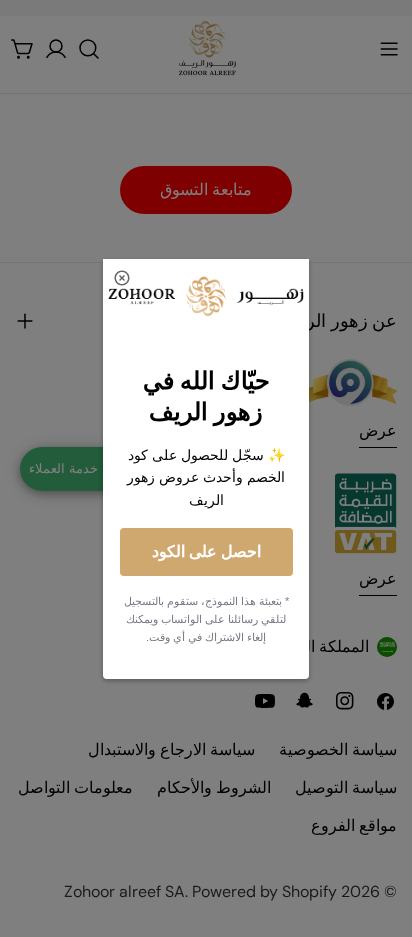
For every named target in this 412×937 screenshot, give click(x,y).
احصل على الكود (206, 551)
